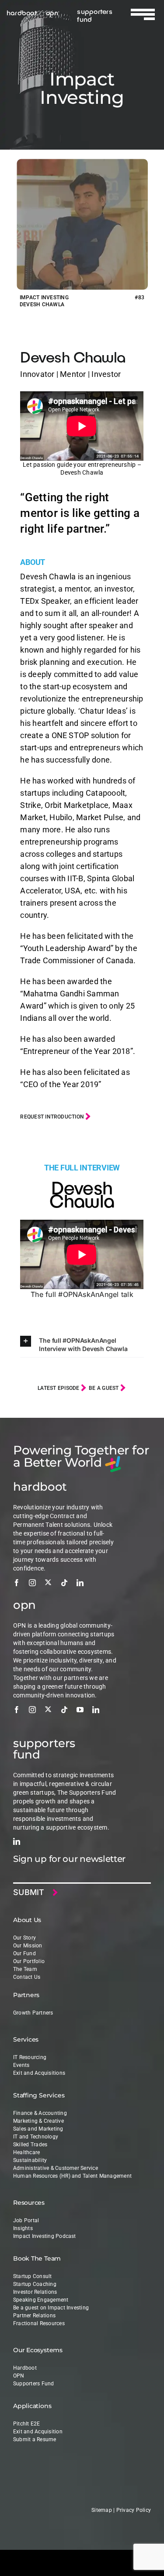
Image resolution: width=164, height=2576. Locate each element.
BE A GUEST (105, 1388)
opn (52, 12)
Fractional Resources (39, 2323)
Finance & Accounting (40, 2113)
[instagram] (32, 1583)
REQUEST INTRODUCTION (53, 1117)
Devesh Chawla (73, 357)
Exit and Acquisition (38, 2432)
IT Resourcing (30, 2057)
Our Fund (24, 1953)
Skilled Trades (30, 2145)
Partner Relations (34, 2316)
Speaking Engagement (41, 2300)
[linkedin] (80, 1583)
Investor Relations (35, 2292)
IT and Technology (36, 2137)
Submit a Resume (35, 2439)
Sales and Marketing (38, 2129)
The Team (25, 1969)
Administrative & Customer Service (56, 2168)
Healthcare (26, 2152)
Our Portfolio (29, 1961)
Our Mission (28, 1946)
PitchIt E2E (27, 2424)
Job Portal (26, 2220)
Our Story (24, 1938)
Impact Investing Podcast (45, 2236)
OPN (19, 2376)
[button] (82, 1344)
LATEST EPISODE (59, 1388)
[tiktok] (64, 1583)
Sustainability (30, 2160)
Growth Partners (33, 2013)
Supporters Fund (34, 2384)
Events (21, 2065)
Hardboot (25, 2368)
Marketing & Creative (38, 2121)
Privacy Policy (134, 2510)
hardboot (22, 12)
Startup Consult (33, 2276)
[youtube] (80, 1710)
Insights (23, 2228)
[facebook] (17, 1583)
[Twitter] (48, 1582)
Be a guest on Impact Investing (51, 2308)
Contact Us (27, 1977)
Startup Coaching (35, 2284)
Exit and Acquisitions (39, 2073)
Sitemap (102, 2510)
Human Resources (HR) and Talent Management (72, 2176)
